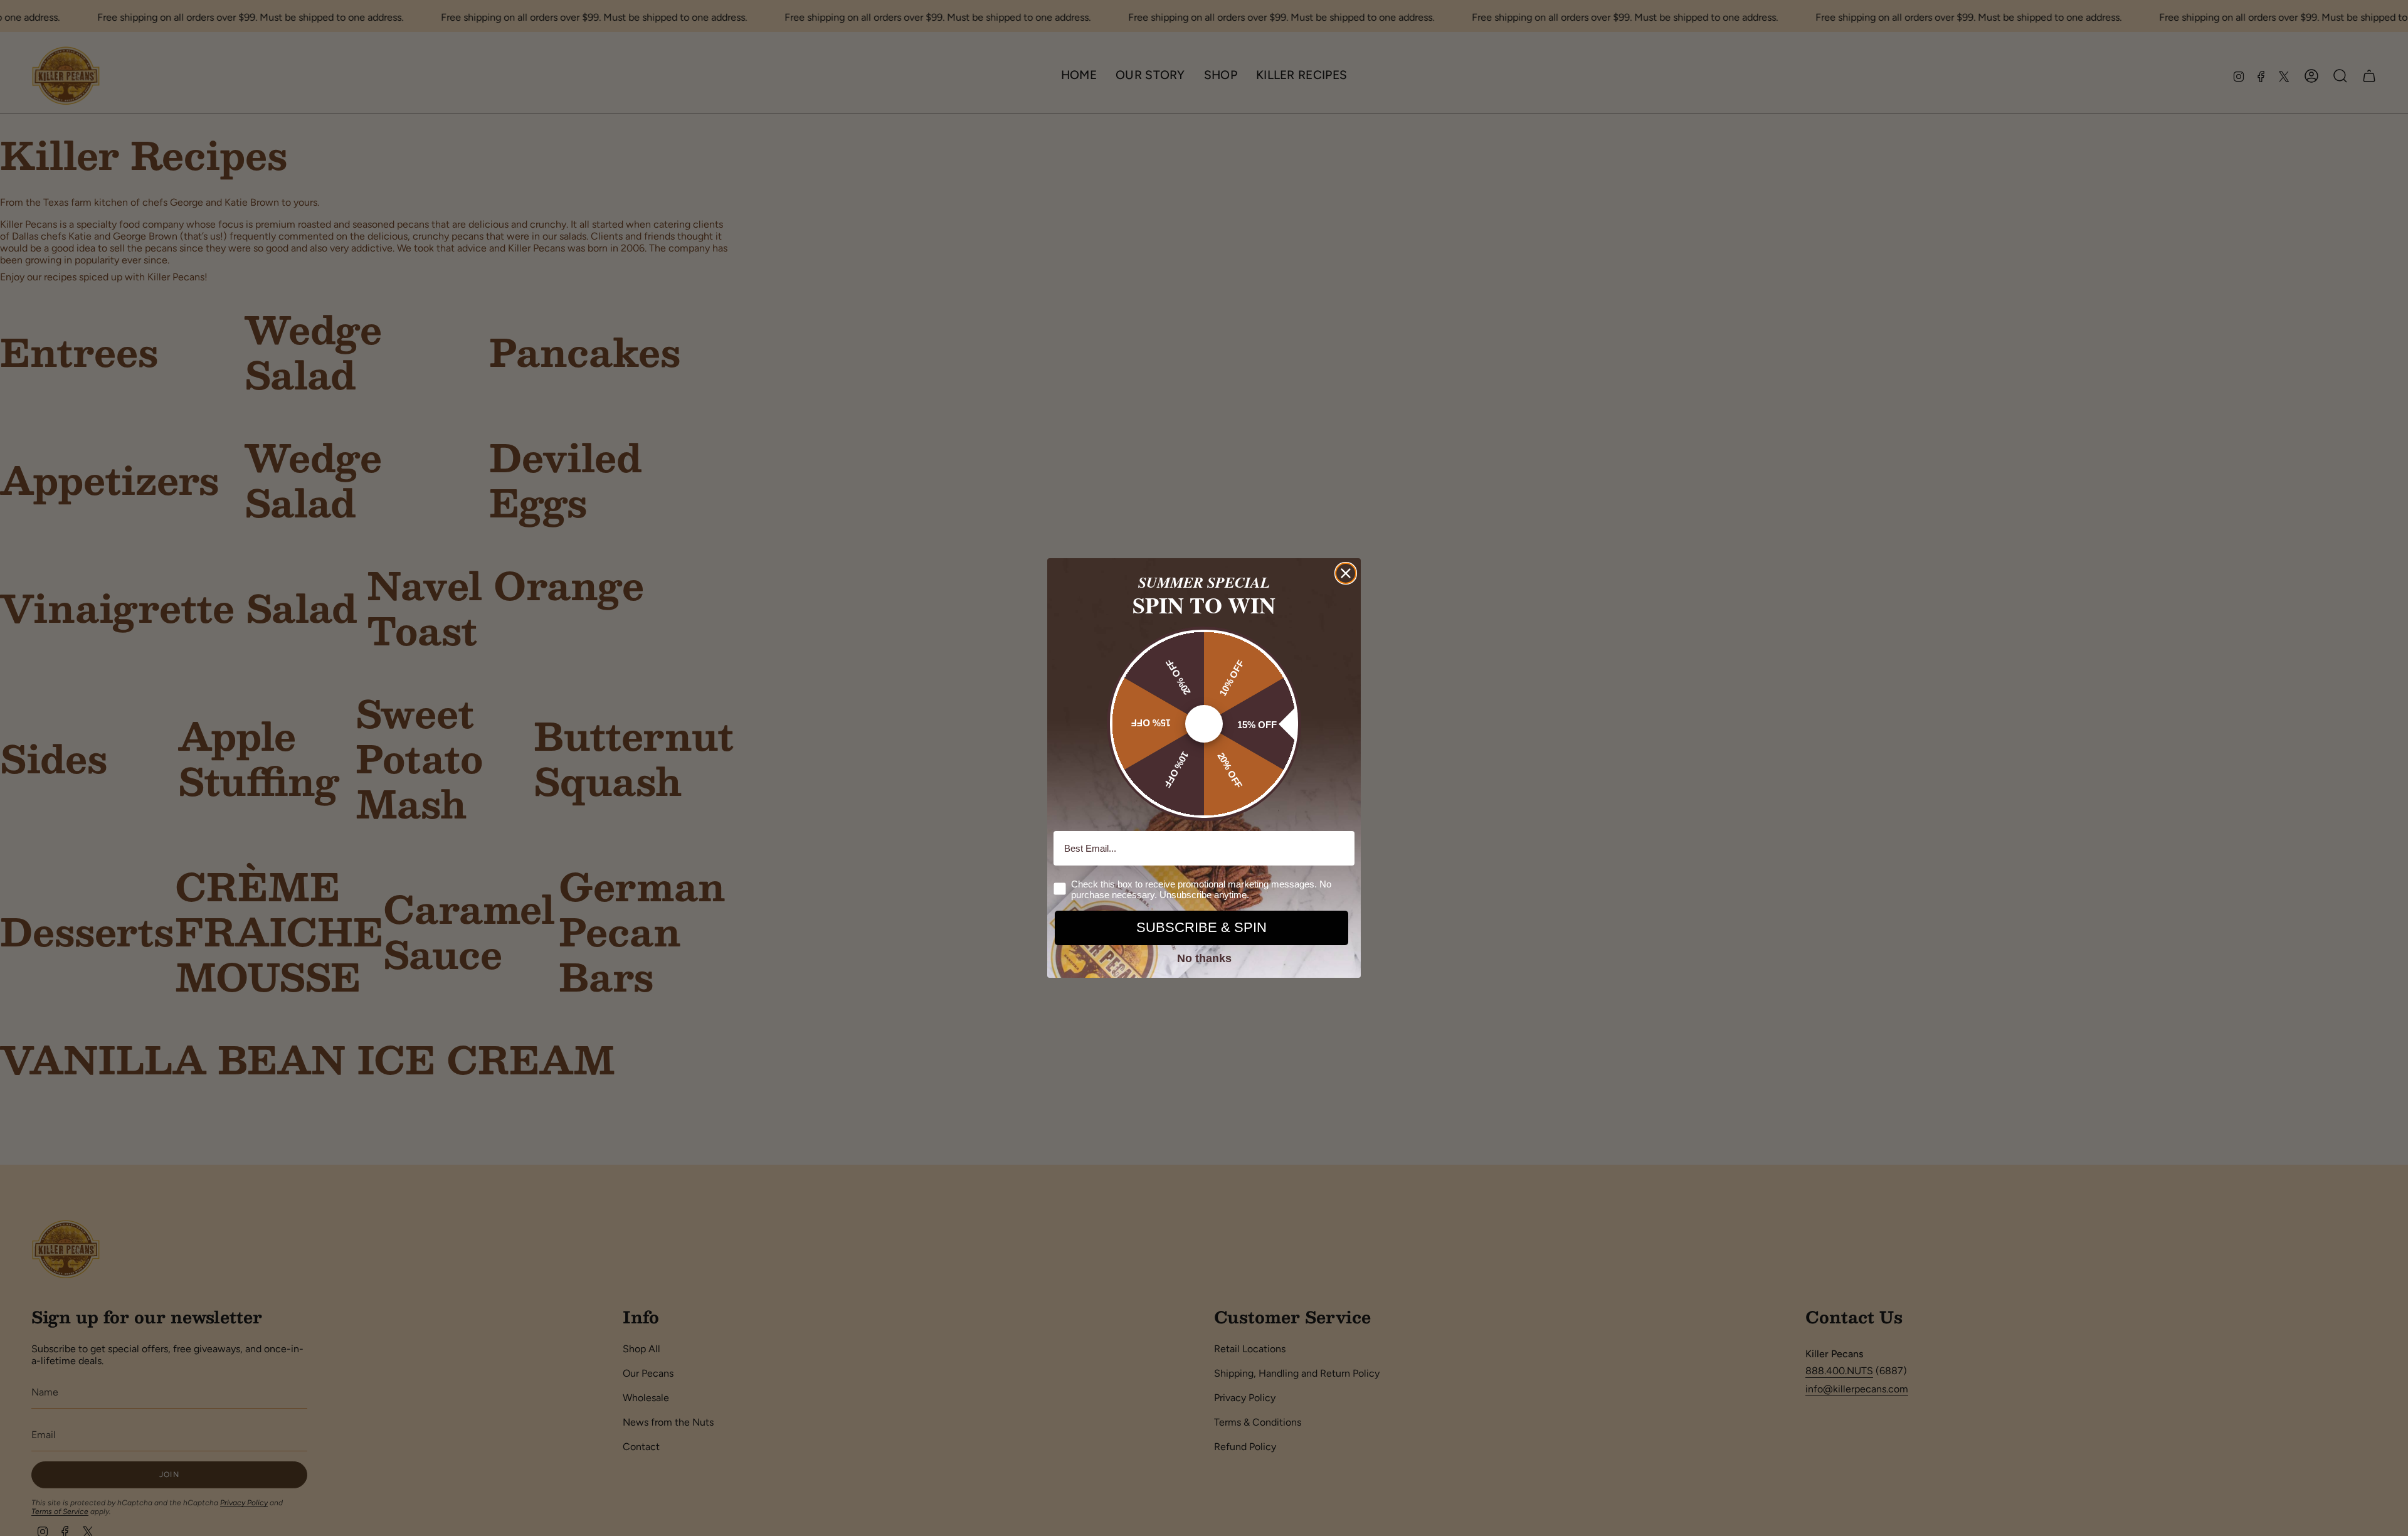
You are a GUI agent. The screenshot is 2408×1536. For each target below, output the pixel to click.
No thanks (1204, 958)
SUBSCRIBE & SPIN (1201, 927)
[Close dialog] (1346, 573)
